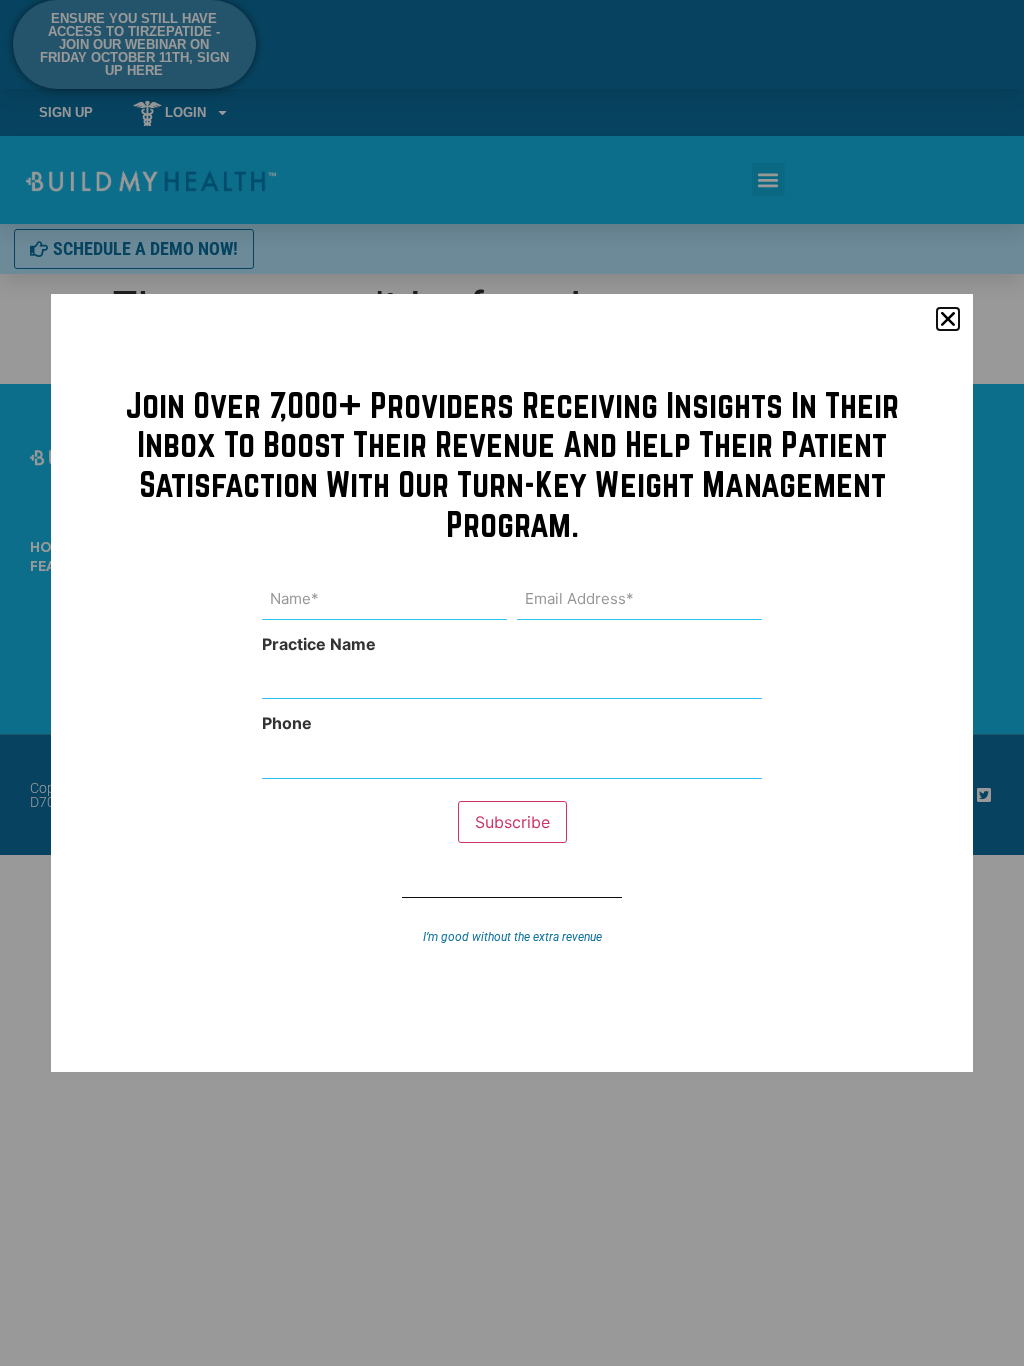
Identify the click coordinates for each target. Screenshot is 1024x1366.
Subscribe (512, 822)
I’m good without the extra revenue (512, 937)
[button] (948, 319)
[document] (512, 683)
